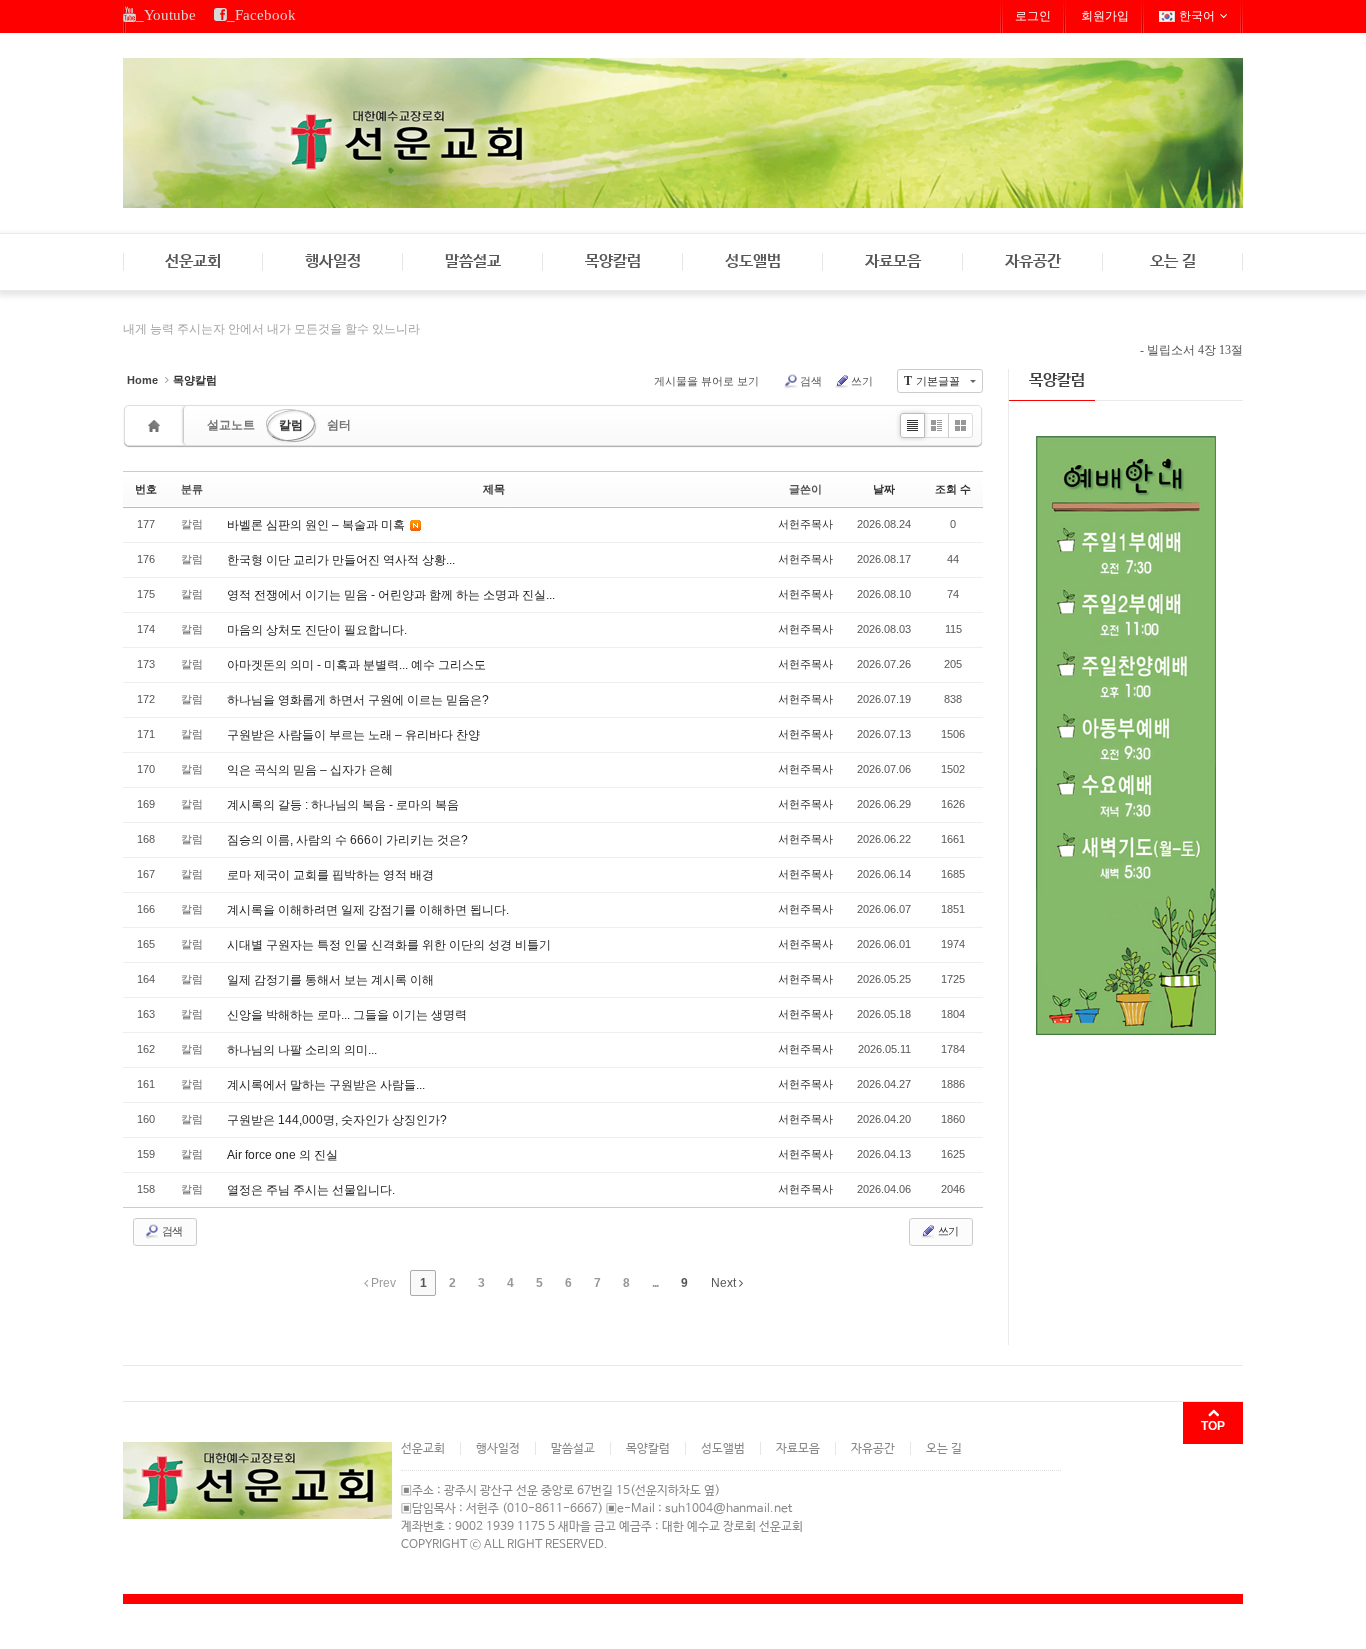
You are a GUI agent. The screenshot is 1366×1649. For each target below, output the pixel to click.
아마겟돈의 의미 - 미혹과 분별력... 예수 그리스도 (356, 665)
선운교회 (193, 261)
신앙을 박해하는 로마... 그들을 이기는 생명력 (347, 1015)
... (655, 1283)
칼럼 (291, 425)
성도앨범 (753, 261)
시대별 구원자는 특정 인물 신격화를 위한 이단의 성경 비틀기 (389, 945)
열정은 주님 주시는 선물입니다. (311, 1190)
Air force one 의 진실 (282, 1155)
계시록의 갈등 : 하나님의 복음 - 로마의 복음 (343, 805)
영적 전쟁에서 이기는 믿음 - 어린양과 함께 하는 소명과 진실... (391, 595)
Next (725, 1283)
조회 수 (953, 489)
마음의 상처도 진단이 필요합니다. (317, 630)
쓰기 (862, 381)
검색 (811, 381)
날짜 (884, 489)
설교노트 (231, 425)
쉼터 (339, 425)
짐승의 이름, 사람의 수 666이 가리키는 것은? (347, 840)
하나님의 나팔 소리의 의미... (302, 1050)
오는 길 (1173, 261)
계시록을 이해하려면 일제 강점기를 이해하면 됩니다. (368, 910)
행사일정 (333, 261)
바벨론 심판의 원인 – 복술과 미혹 (317, 525)
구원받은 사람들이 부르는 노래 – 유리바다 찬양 (353, 735)
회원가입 (1105, 16)
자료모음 (893, 261)
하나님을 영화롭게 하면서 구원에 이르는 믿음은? (358, 700)
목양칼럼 (613, 261)
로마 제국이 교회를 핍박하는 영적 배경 (330, 875)
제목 (494, 489)
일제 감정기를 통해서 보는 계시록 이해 (330, 980)
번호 (146, 489)
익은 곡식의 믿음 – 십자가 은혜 (310, 770)
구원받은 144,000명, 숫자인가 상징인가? (337, 1120)
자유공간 (1033, 261)
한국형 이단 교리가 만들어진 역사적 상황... (341, 560)
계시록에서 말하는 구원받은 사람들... (326, 1085)
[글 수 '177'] (157, 425)
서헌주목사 (805, 524)
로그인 (1033, 16)
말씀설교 (473, 261)
